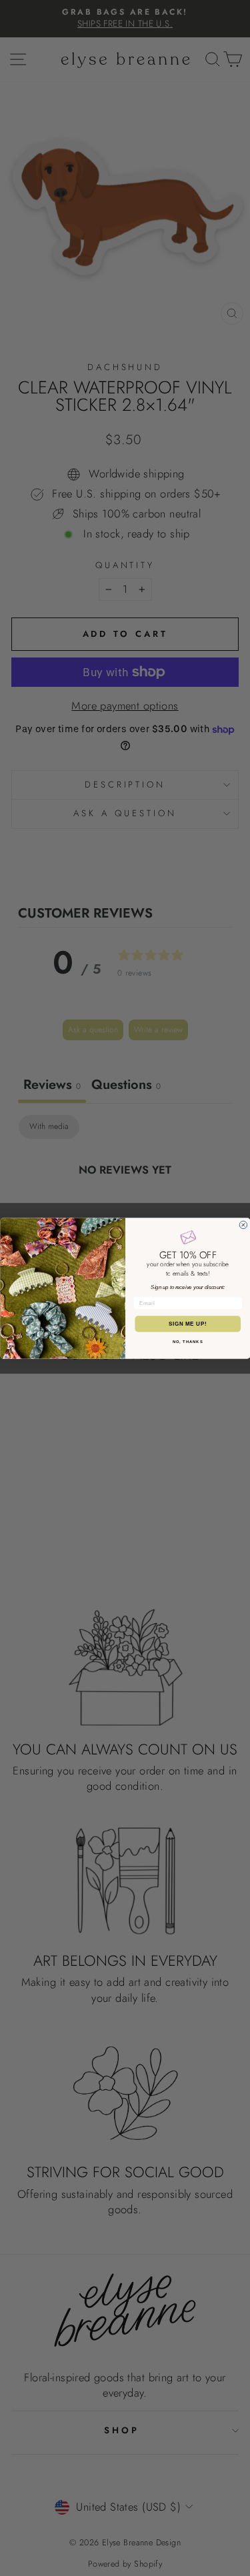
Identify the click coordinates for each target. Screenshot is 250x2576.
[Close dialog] (243, 1225)
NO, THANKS (187, 1341)
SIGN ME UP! (187, 1324)
